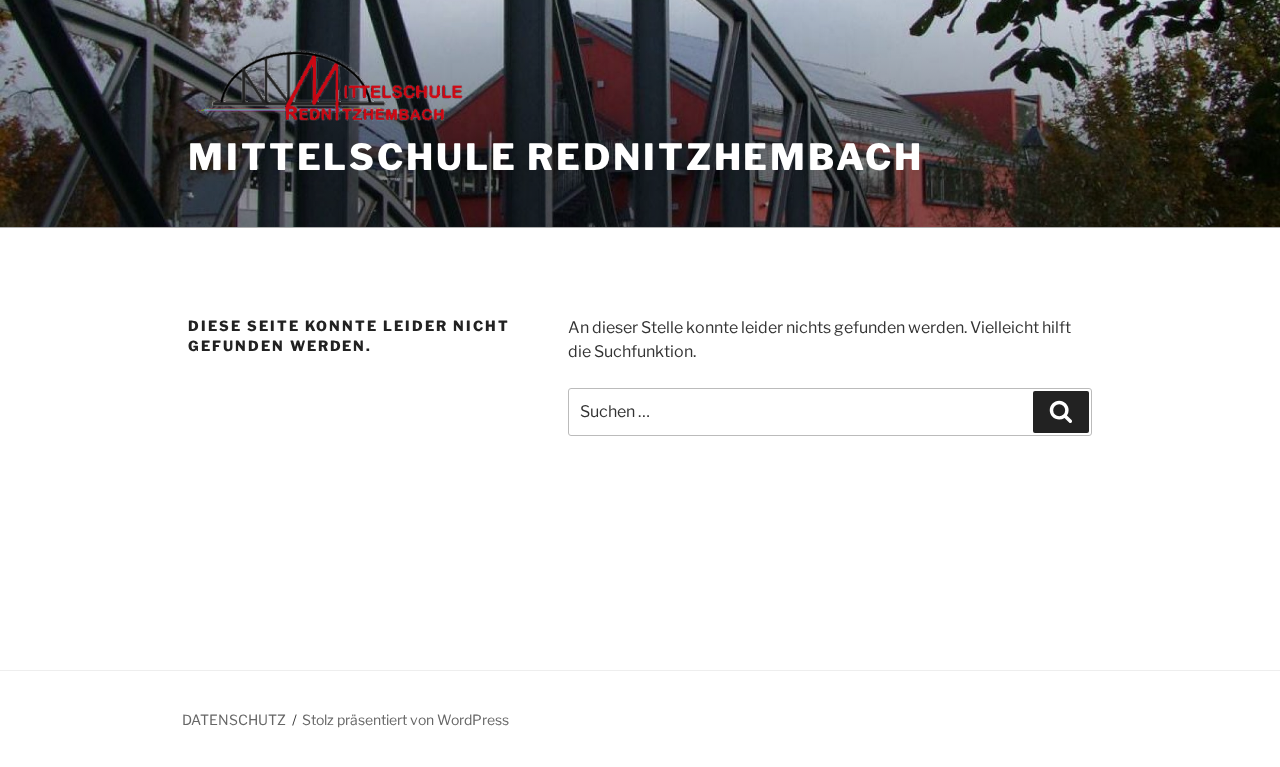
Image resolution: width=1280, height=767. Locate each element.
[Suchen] (1061, 412)
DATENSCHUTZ (234, 719)
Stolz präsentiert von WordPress (405, 719)
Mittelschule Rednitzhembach (556, 157)
